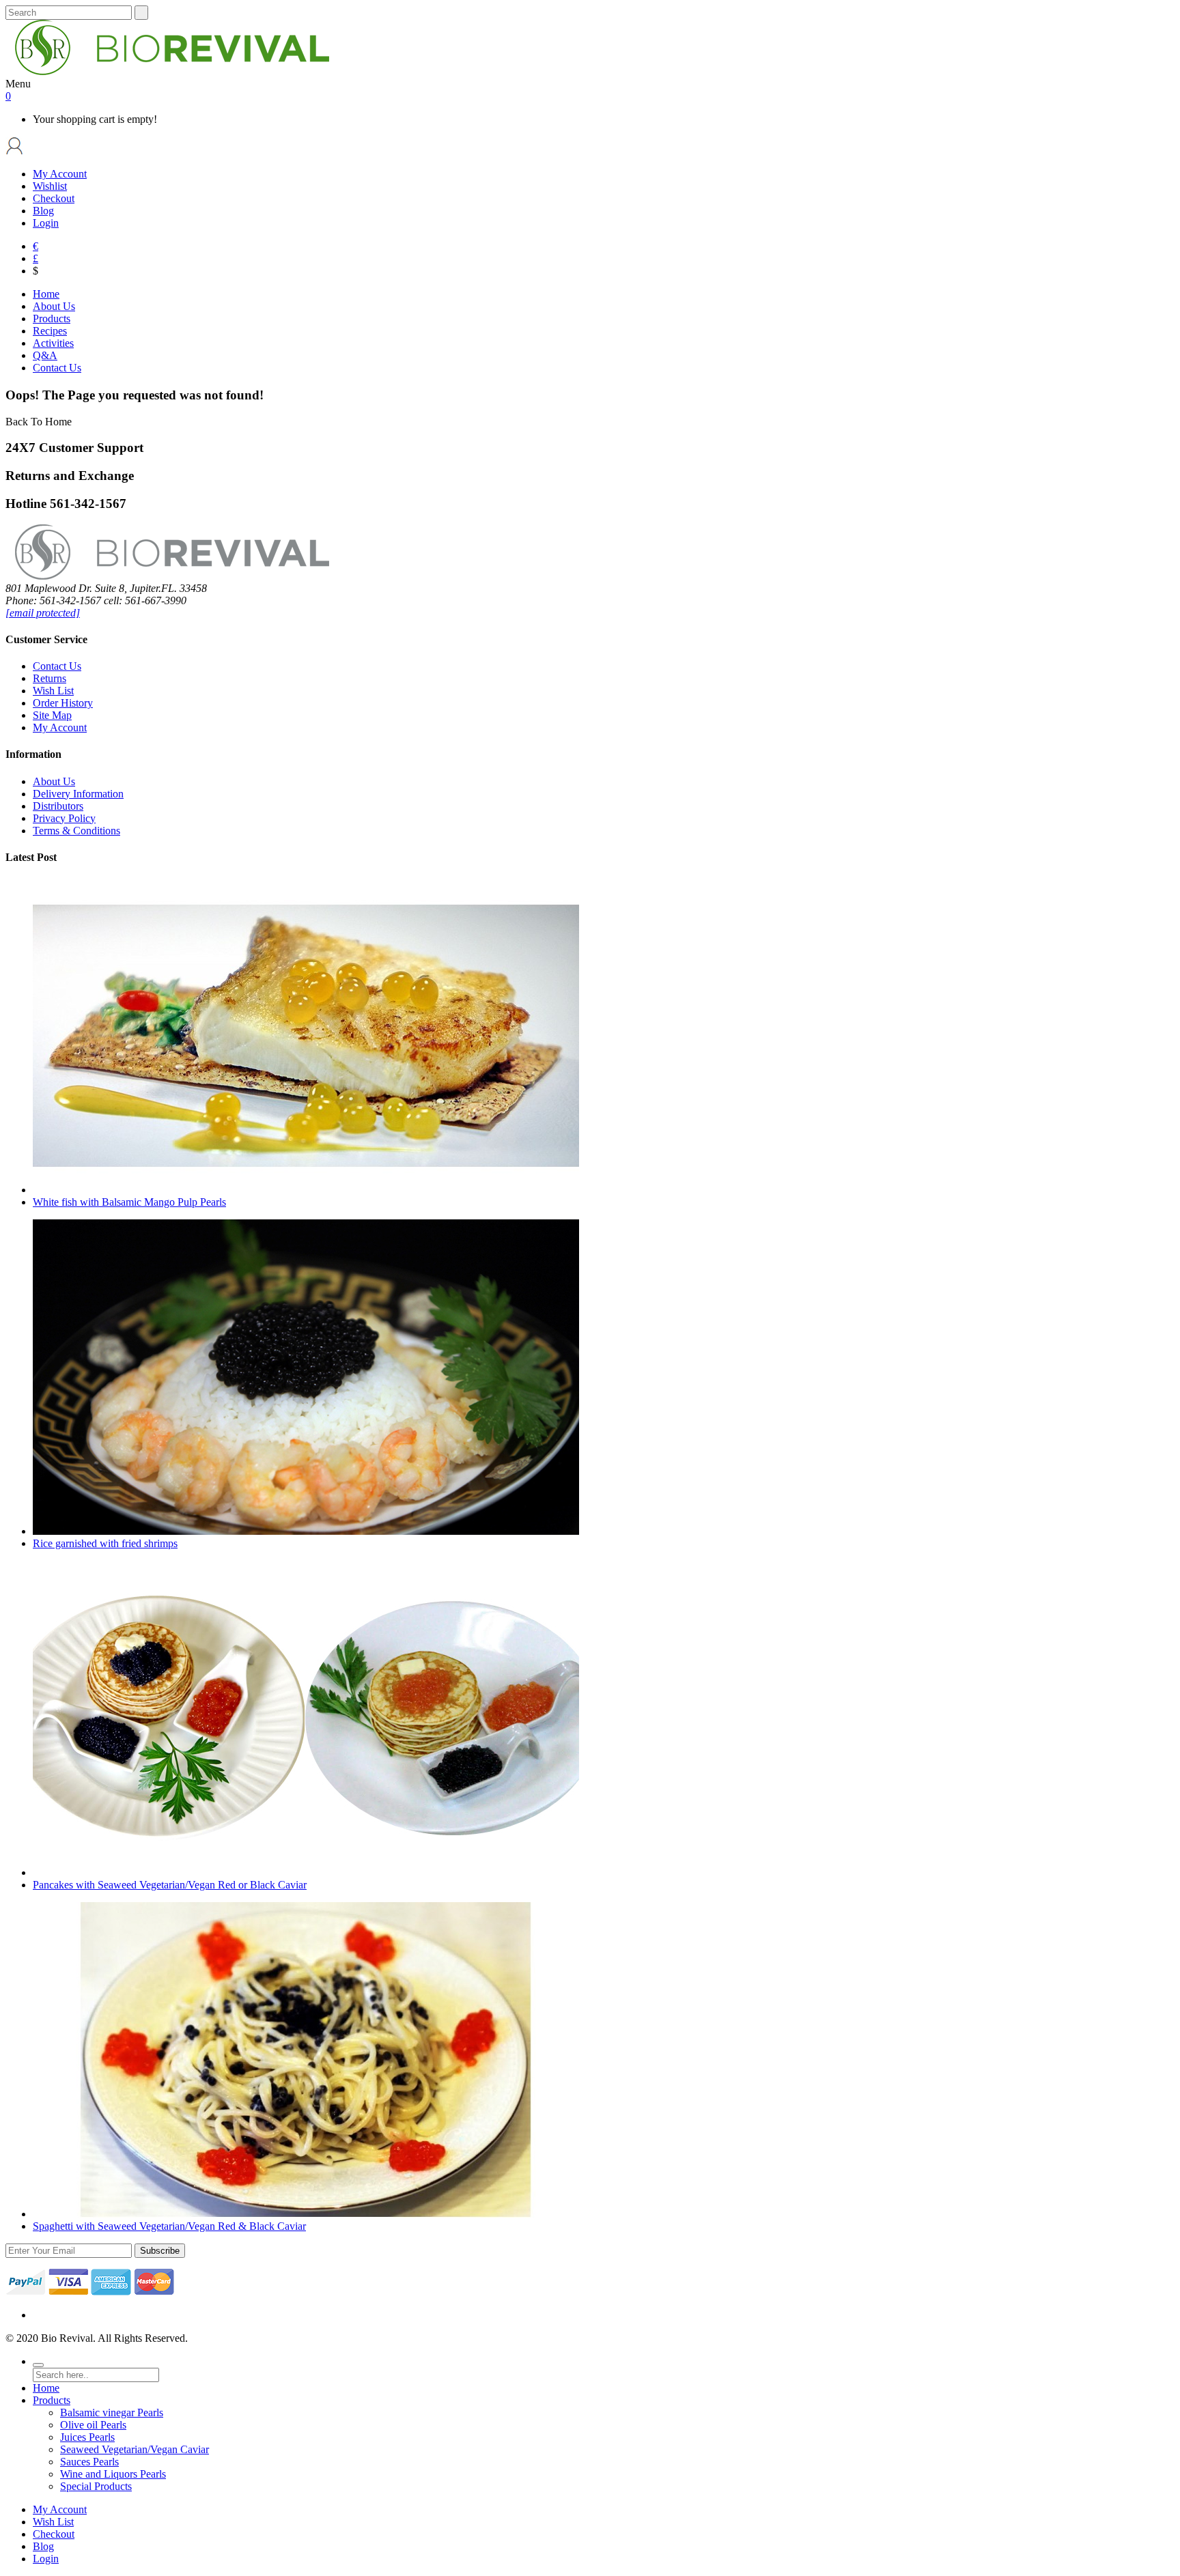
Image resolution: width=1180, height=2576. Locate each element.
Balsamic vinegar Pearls (112, 2412)
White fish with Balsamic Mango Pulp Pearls (129, 1202)
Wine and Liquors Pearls (113, 2474)
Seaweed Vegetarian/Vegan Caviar (135, 2449)
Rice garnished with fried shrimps (105, 1543)
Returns (50, 678)
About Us (54, 781)
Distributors (58, 806)
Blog (43, 211)
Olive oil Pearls (93, 2425)
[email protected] (43, 613)
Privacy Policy (64, 818)
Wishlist (50, 186)
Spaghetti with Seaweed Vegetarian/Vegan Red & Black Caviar (169, 2226)
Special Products (96, 2486)
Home (46, 2388)
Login (46, 223)
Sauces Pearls (89, 2462)
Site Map (52, 715)
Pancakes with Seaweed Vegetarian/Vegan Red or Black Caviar (170, 1885)
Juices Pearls (87, 2437)
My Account (60, 174)
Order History (63, 703)
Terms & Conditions (76, 831)
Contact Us (57, 666)
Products (52, 2400)
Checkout (54, 198)
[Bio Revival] (167, 71)
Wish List (53, 691)
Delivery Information (78, 794)
